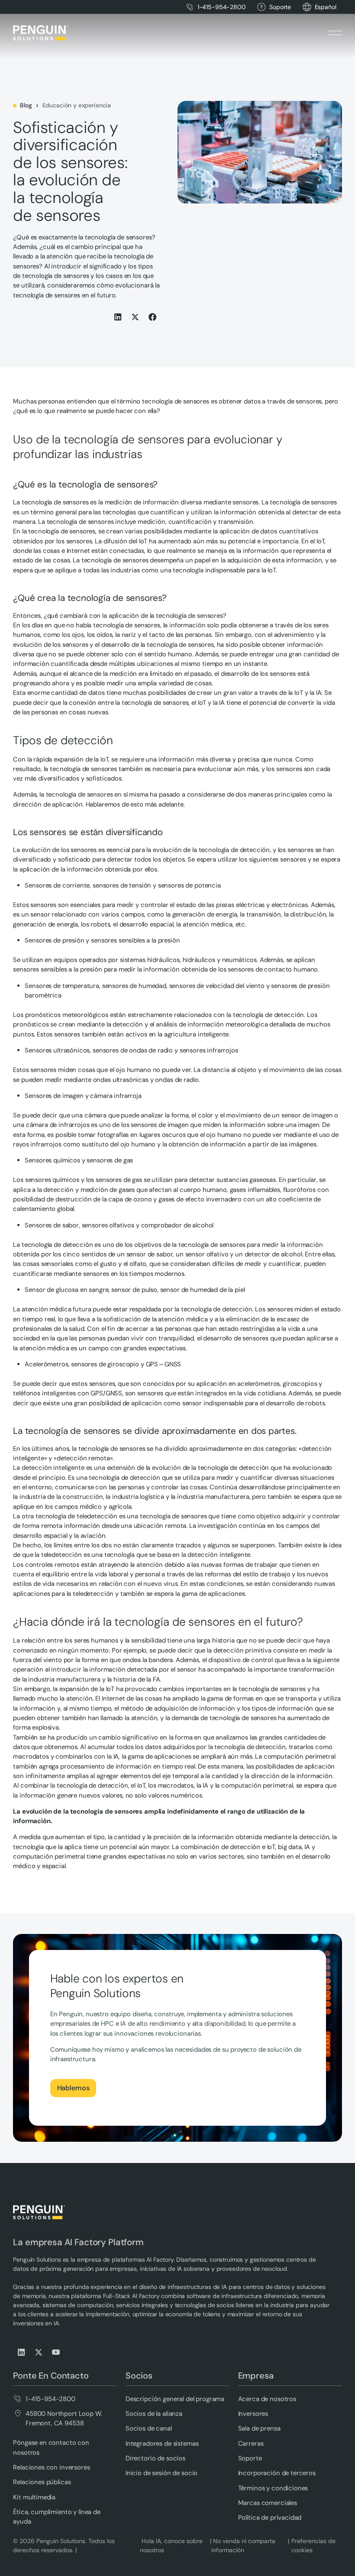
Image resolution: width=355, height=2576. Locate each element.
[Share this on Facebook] (153, 317)
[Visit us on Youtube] (56, 2352)
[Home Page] (41, 33)
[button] (326, 7)
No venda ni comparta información (243, 2545)
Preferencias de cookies (313, 2545)
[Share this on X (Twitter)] (136, 317)
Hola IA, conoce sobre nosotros (171, 2545)
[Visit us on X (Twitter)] (39, 2352)
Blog (26, 105)
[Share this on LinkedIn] (118, 317)
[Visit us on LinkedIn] (22, 2352)
